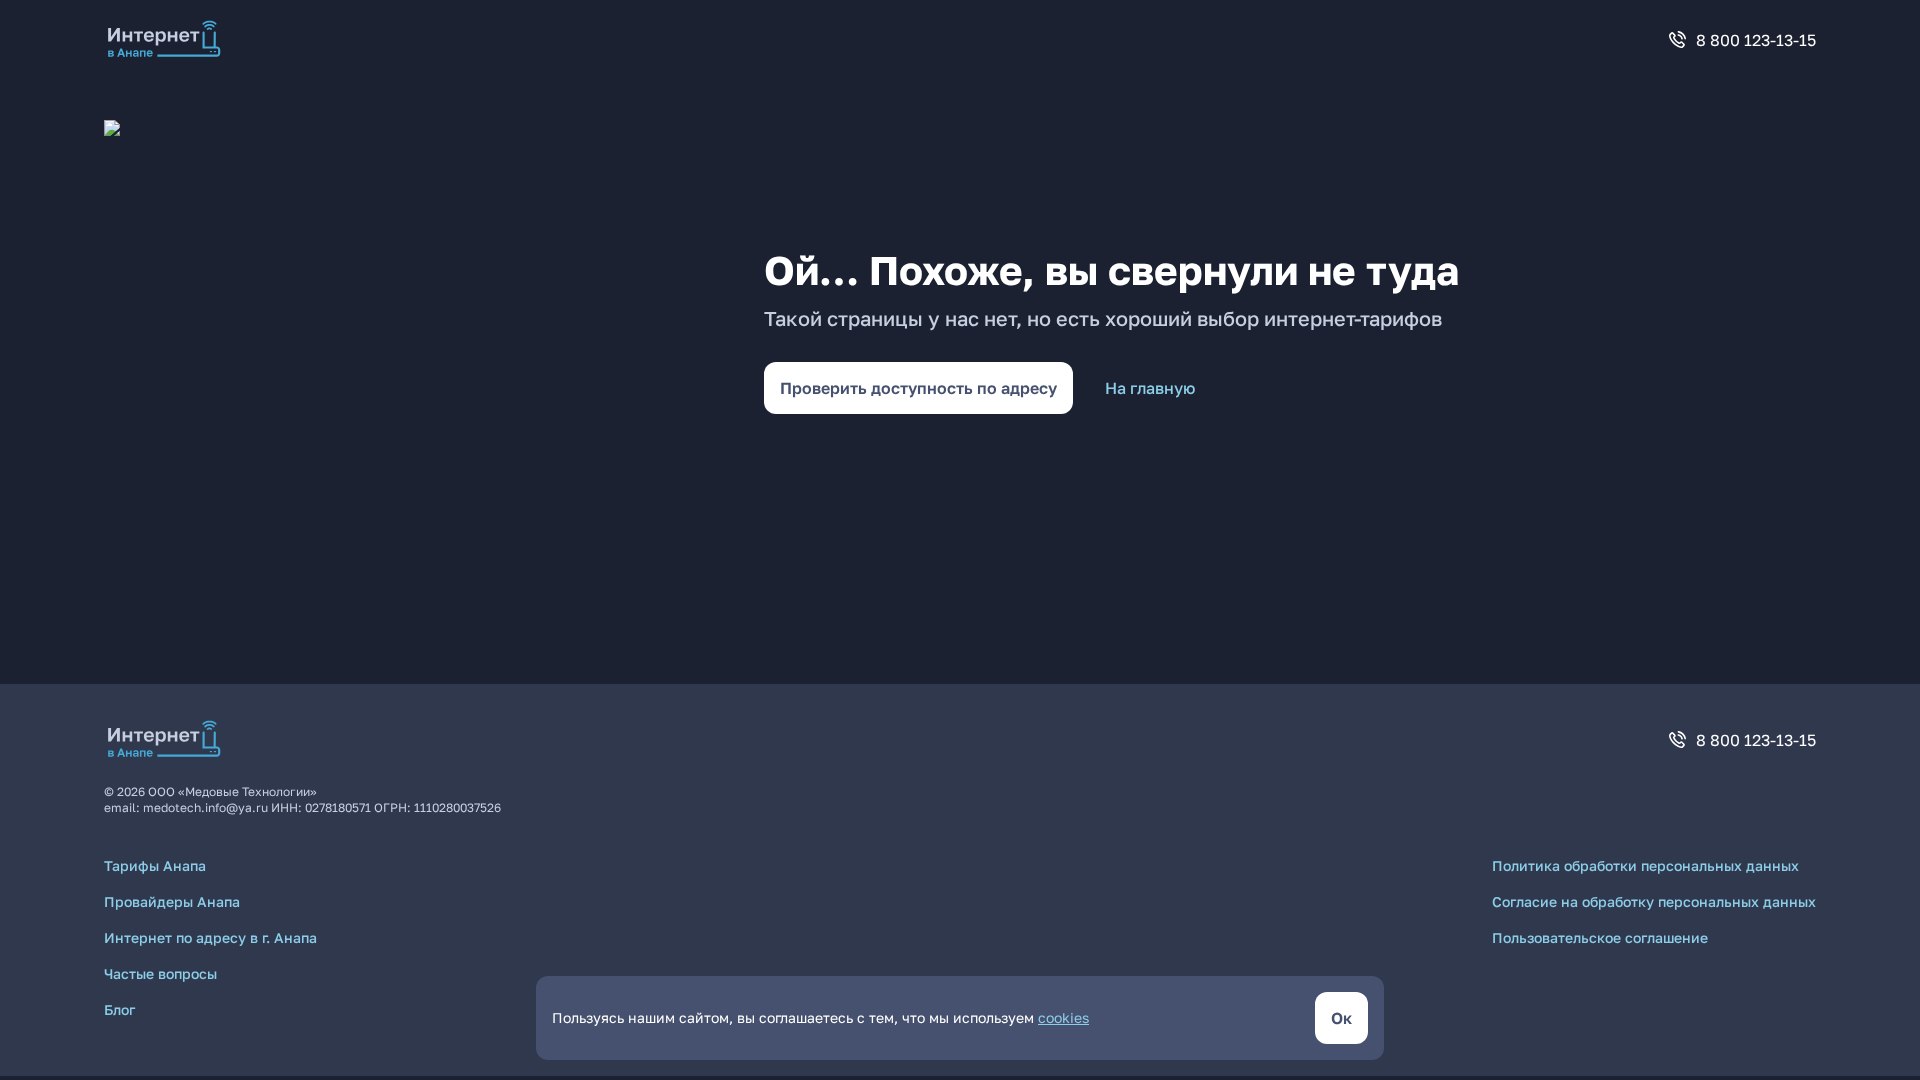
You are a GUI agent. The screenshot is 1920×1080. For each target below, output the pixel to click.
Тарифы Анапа (155, 865)
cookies (1063, 1017)
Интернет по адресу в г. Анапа (210, 937)
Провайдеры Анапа (172, 901)
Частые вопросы (160, 973)
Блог (119, 1009)
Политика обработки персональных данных (1645, 865)
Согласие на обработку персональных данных (1654, 901)
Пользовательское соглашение (1600, 937)
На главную (1150, 388)
